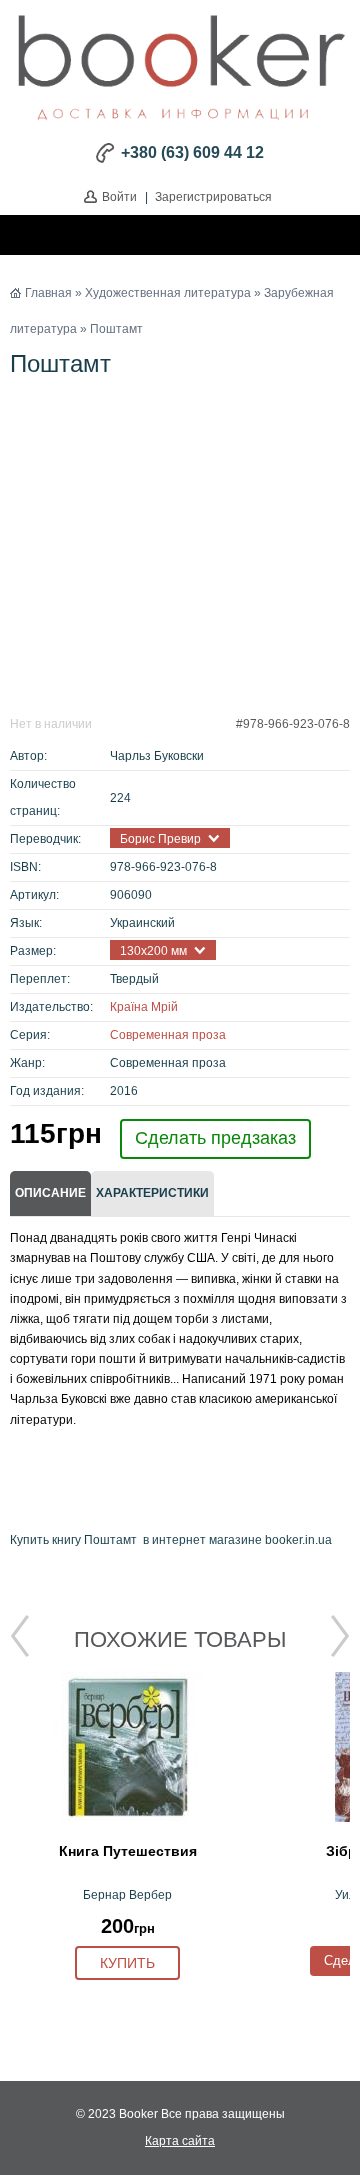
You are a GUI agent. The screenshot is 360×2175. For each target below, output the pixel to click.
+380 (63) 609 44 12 (192, 152)
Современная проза (168, 1035)
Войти (119, 197)
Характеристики (152, 1193)
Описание (50, 1193)
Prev (20, 1636)
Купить (127, 1963)
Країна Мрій (144, 1007)
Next (340, 1636)
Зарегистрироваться (213, 197)
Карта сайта (180, 2141)
